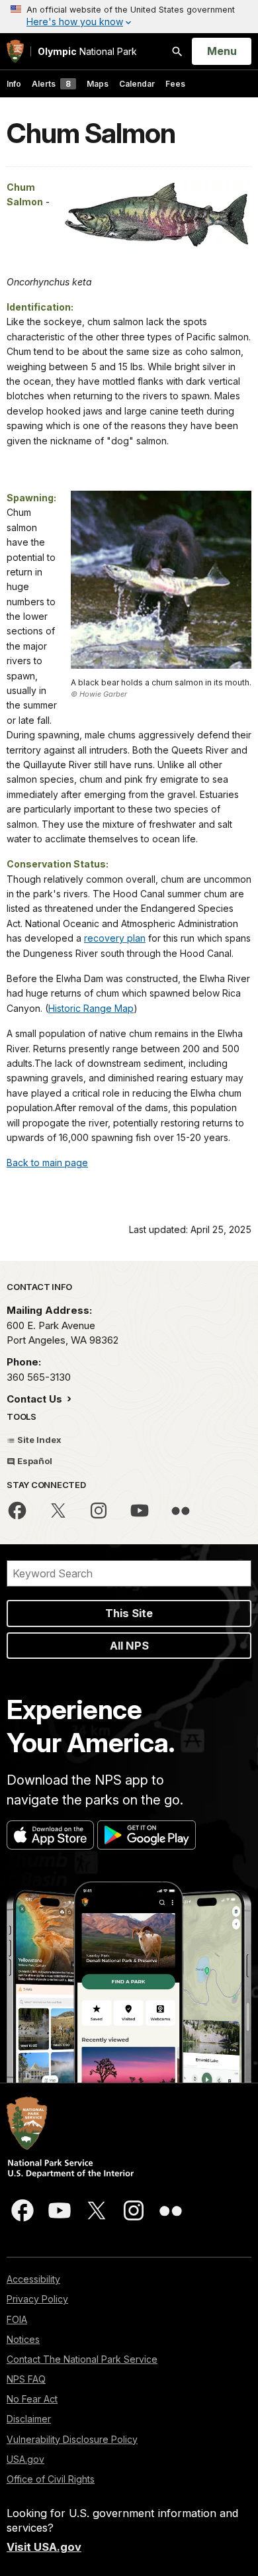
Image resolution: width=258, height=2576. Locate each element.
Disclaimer (29, 2419)
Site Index (38, 1440)
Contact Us (36, 1399)
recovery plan (115, 938)
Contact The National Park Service (82, 2359)
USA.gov (25, 2459)
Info (14, 84)
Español (34, 1461)
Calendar (137, 84)
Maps (98, 84)
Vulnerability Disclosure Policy (72, 2439)
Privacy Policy (37, 2299)
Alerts (51, 84)
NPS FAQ (26, 2379)
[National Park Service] (15, 51)
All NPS (129, 1646)
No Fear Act (32, 2399)
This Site (129, 1613)
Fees (175, 84)
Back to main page (47, 1163)
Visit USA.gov (44, 2547)
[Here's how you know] (129, 17)
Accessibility (33, 2279)
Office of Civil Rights (51, 2479)
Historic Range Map (91, 1008)
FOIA (17, 2319)
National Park (87, 51)
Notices (23, 2339)
